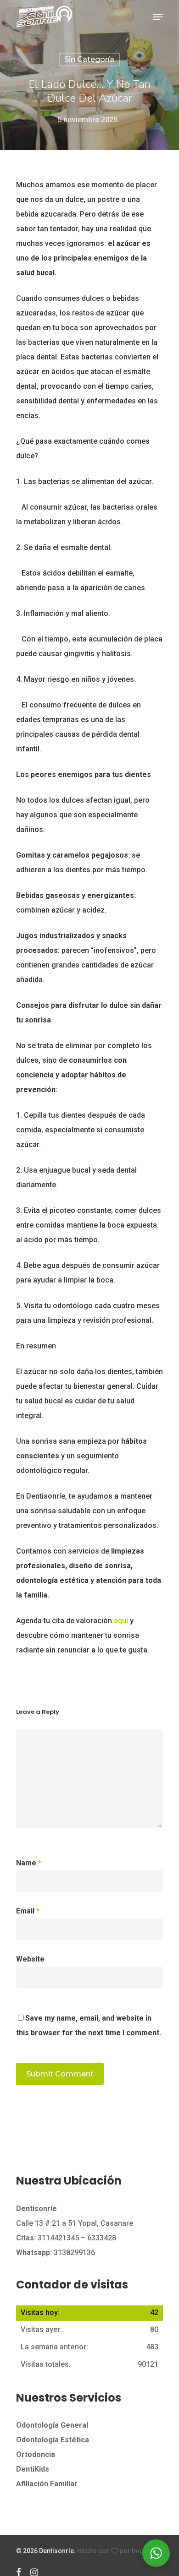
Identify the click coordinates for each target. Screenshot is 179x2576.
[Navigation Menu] (158, 17)
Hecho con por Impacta (117, 2551)
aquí (121, 1621)
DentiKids (33, 2469)
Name (29, 1863)
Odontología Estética (53, 2440)
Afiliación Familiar (47, 2484)
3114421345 (58, 2238)
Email (28, 1911)
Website (30, 1959)
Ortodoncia (36, 2454)
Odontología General (52, 2425)
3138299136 (56, 2253)
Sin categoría (89, 59)
